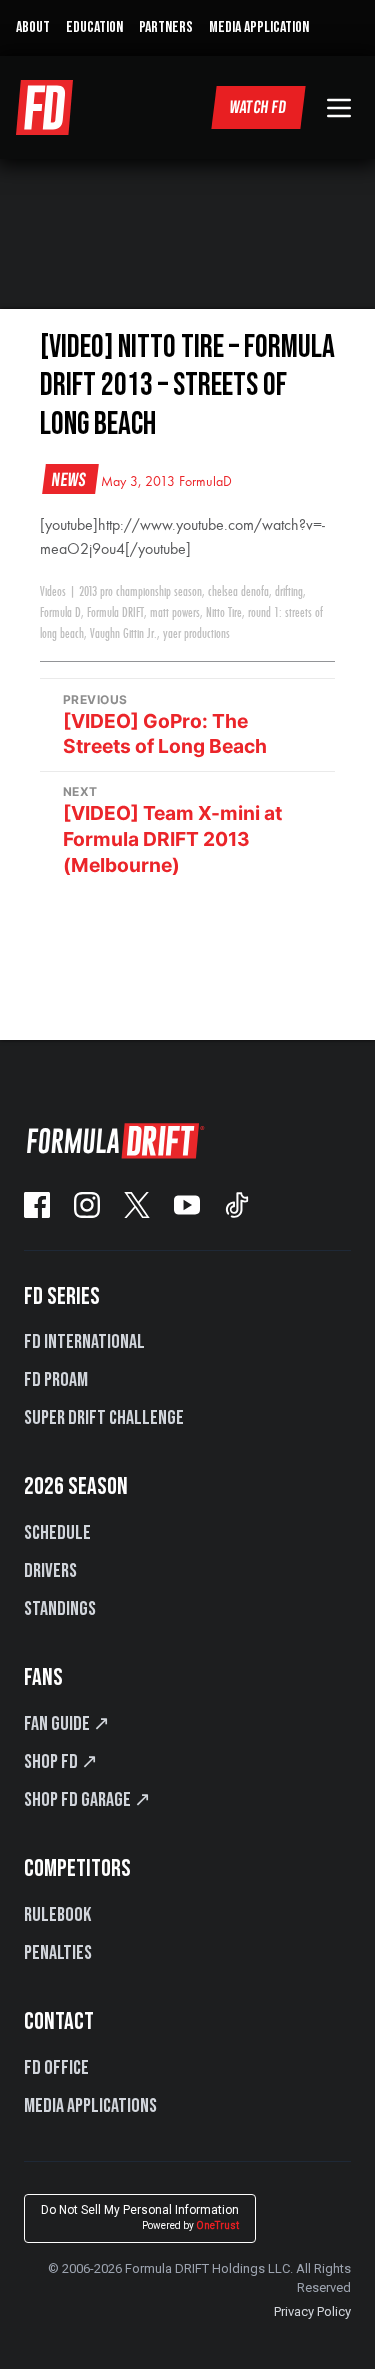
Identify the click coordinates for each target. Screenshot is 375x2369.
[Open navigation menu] (339, 108)
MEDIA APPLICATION (259, 27)
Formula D (60, 613)
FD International (84, 1342)
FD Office (56, 2068)
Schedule (57, 1533)
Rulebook (57, 1915)
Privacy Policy (312, 2311)
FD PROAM (56, 1380)
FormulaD (205, 482)
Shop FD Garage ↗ (87, 1800)
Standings (60, 1609)
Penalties (58, 1953)
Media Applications (90, 2106)
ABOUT (33, 27)
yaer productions (196, 634)
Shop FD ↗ (61, 1762)
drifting (289, 592)
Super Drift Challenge (104, 1418)
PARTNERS (166, 27)
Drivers (50, 1571)
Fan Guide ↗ (67, 1724)
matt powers (175, 613)
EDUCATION (94, 27)
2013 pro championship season (140, 592)
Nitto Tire (224, 613)
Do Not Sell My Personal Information (140, 2217)
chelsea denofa (238, 592)
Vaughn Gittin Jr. (123, 634)
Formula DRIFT (115, 613)
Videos (53, 592)
